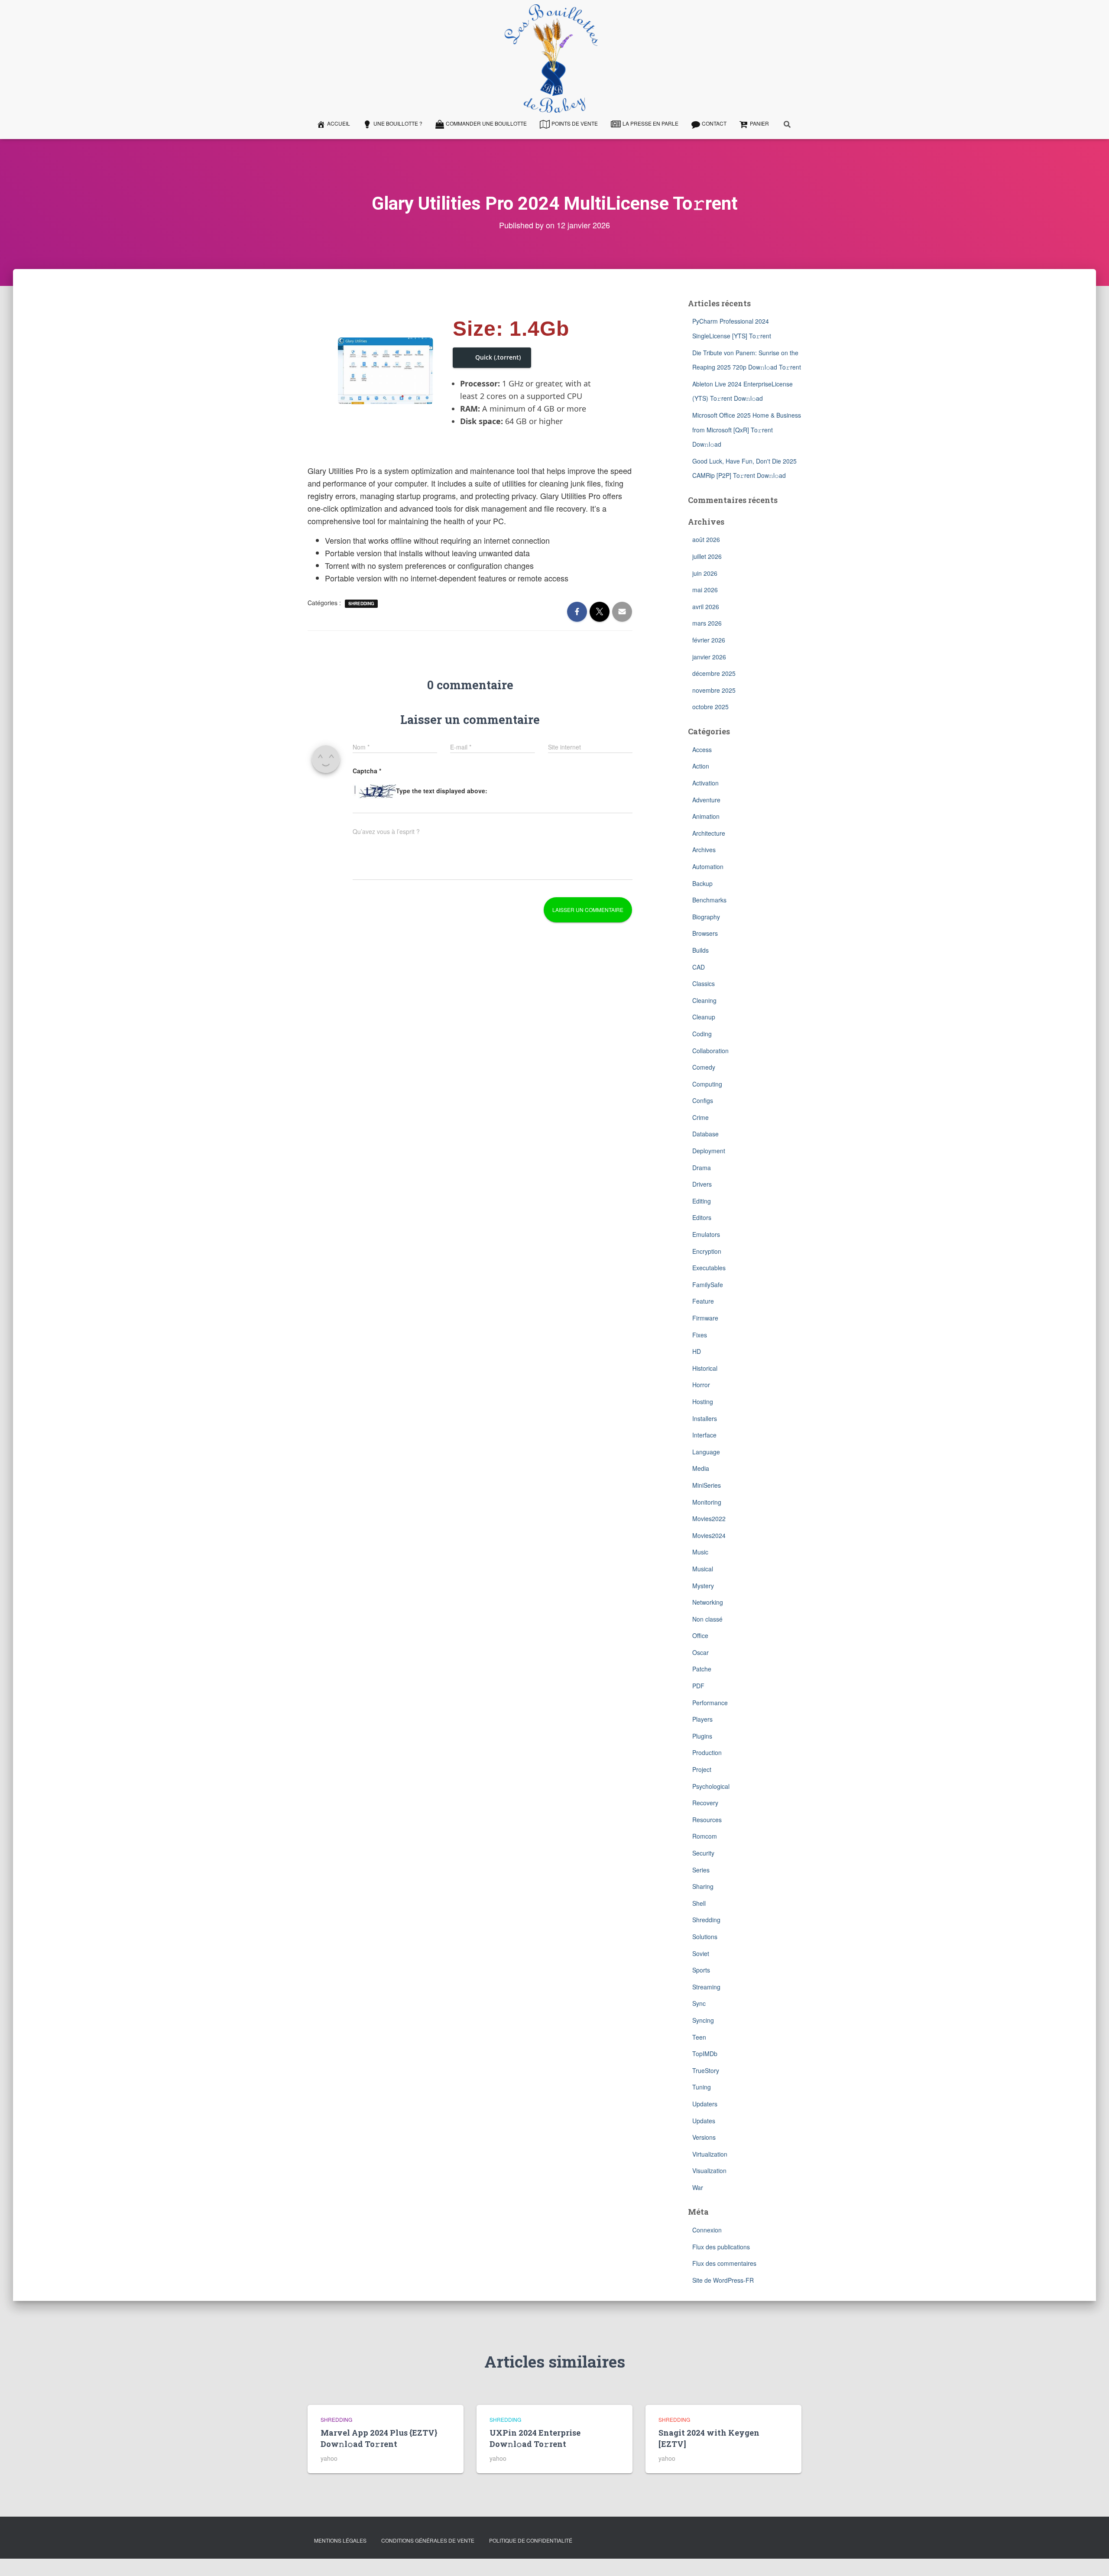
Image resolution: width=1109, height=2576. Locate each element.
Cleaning (704, 1000)
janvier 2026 (709, 657)
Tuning (702, 2087)
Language (706, 1452)
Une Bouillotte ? (398, 123)
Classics (704, 983)
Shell (699, 1903)
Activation (705, 783)
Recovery (705, 1803)
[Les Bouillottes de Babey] (551, 58)
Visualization (709, 2170)
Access (702, 749)
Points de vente (575, 123)
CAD (699, 967)
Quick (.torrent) (498, 357)
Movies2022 (709, 1518)
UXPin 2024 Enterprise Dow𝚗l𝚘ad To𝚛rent (535, 2438)
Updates (704, 2121)
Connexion (707, 2230)
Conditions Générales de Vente (428, 2540)
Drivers (702, 1184)
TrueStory (706, 2070)
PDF (698, 1686)
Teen (699, 2037)
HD (697, 1351)
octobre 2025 (710, 707)
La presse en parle (650, 123)
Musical (703, 1569)
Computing (707, 1084)
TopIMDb (705, 2054)
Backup (702, 883)
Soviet (701, 1953)
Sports (701, 1970)
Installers (705, 1418)
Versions (704, 2137)
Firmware (705, 1318)
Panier (759, 123)
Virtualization (710, 2154)
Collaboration (710, 1051)
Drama (702, 1168)
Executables (709, 1268)
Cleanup (704, 1017)
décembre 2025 (714, 673)
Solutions (705, 1937)
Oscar (700, 1652)
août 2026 (706, 539)
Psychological (711, 1786)
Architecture (709, 833)
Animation (706, 816)
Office (700, 1635)
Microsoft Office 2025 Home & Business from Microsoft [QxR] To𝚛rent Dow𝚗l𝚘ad (747, 430)
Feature (703, 1301)
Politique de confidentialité (531, 2540)
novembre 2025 (714, 690)
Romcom (705, 1836)
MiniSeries (707, 1485)
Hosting (703, 1402)
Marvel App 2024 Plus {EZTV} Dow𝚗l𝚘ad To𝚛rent (379, 2438)
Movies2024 (709, 1535)
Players (702, 1719)
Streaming (706, 1987)
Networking (708, 1602)
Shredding (361, 603)
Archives (704, 850)
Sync (699, 2003)
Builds (700, 950)
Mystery (703, 1586)
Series (701, 1870)
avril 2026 (706, 607)
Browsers (705, 933)
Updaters (705, 2104)
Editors (702, 1217)
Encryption (707, 1251)
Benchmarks (709, 900)
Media (701, 1468)
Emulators (706, 1234)
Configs (703, 1100)
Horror (701, 1385)
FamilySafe (708, 1285)
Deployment (709, 1151)
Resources (707, 1820)
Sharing (703, 1886)
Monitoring (707, 1502)
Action (701, 766)
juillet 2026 (707, 556)
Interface (704, 1435)
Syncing (703, 2020)
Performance (710, 1703)
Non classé (707, 1619)
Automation (708, 866)
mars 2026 (707, 623)
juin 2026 (705, 573)
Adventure (706, 800)
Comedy (704, 1067)
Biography (706, 917)
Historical (705, 1368)
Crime (700, 1117)
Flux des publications (721, 2247)
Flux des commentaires (724, 2263)
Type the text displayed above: (442, 791)
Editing (702, 1201)
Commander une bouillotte (486, 123)
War (698, 2187)
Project (702, 1769)
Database (705, 1134)
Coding (702, 1034)
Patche (702, 1669)
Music (700, 1552)
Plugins (702, 1736)
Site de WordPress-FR (723, 2280)
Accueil (339, 123)
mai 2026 (705, 590)
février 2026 (709, 640)
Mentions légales (340, 2540)
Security (703, 1853)
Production (707, 1752)
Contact (714, 123)
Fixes (700, 1335)
